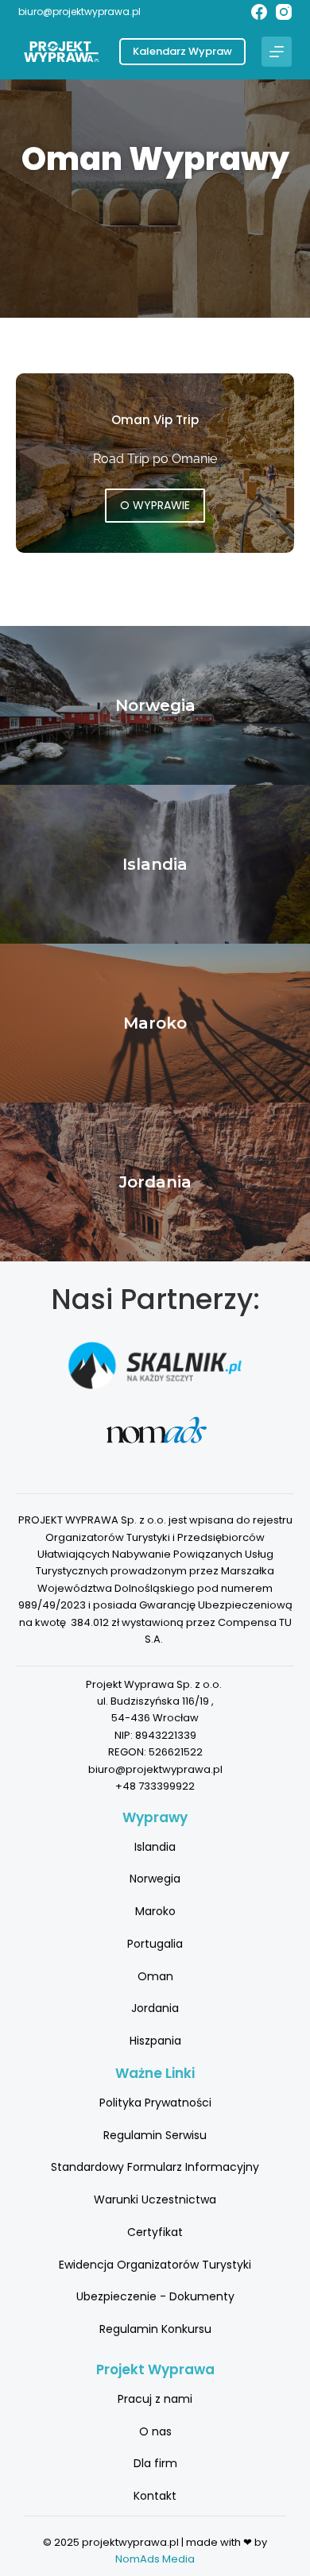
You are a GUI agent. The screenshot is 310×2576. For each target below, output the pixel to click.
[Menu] (277, 52)
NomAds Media (155, 2559)
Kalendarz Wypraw (182, 51)
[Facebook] (259, 12)
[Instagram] (284, 12)
